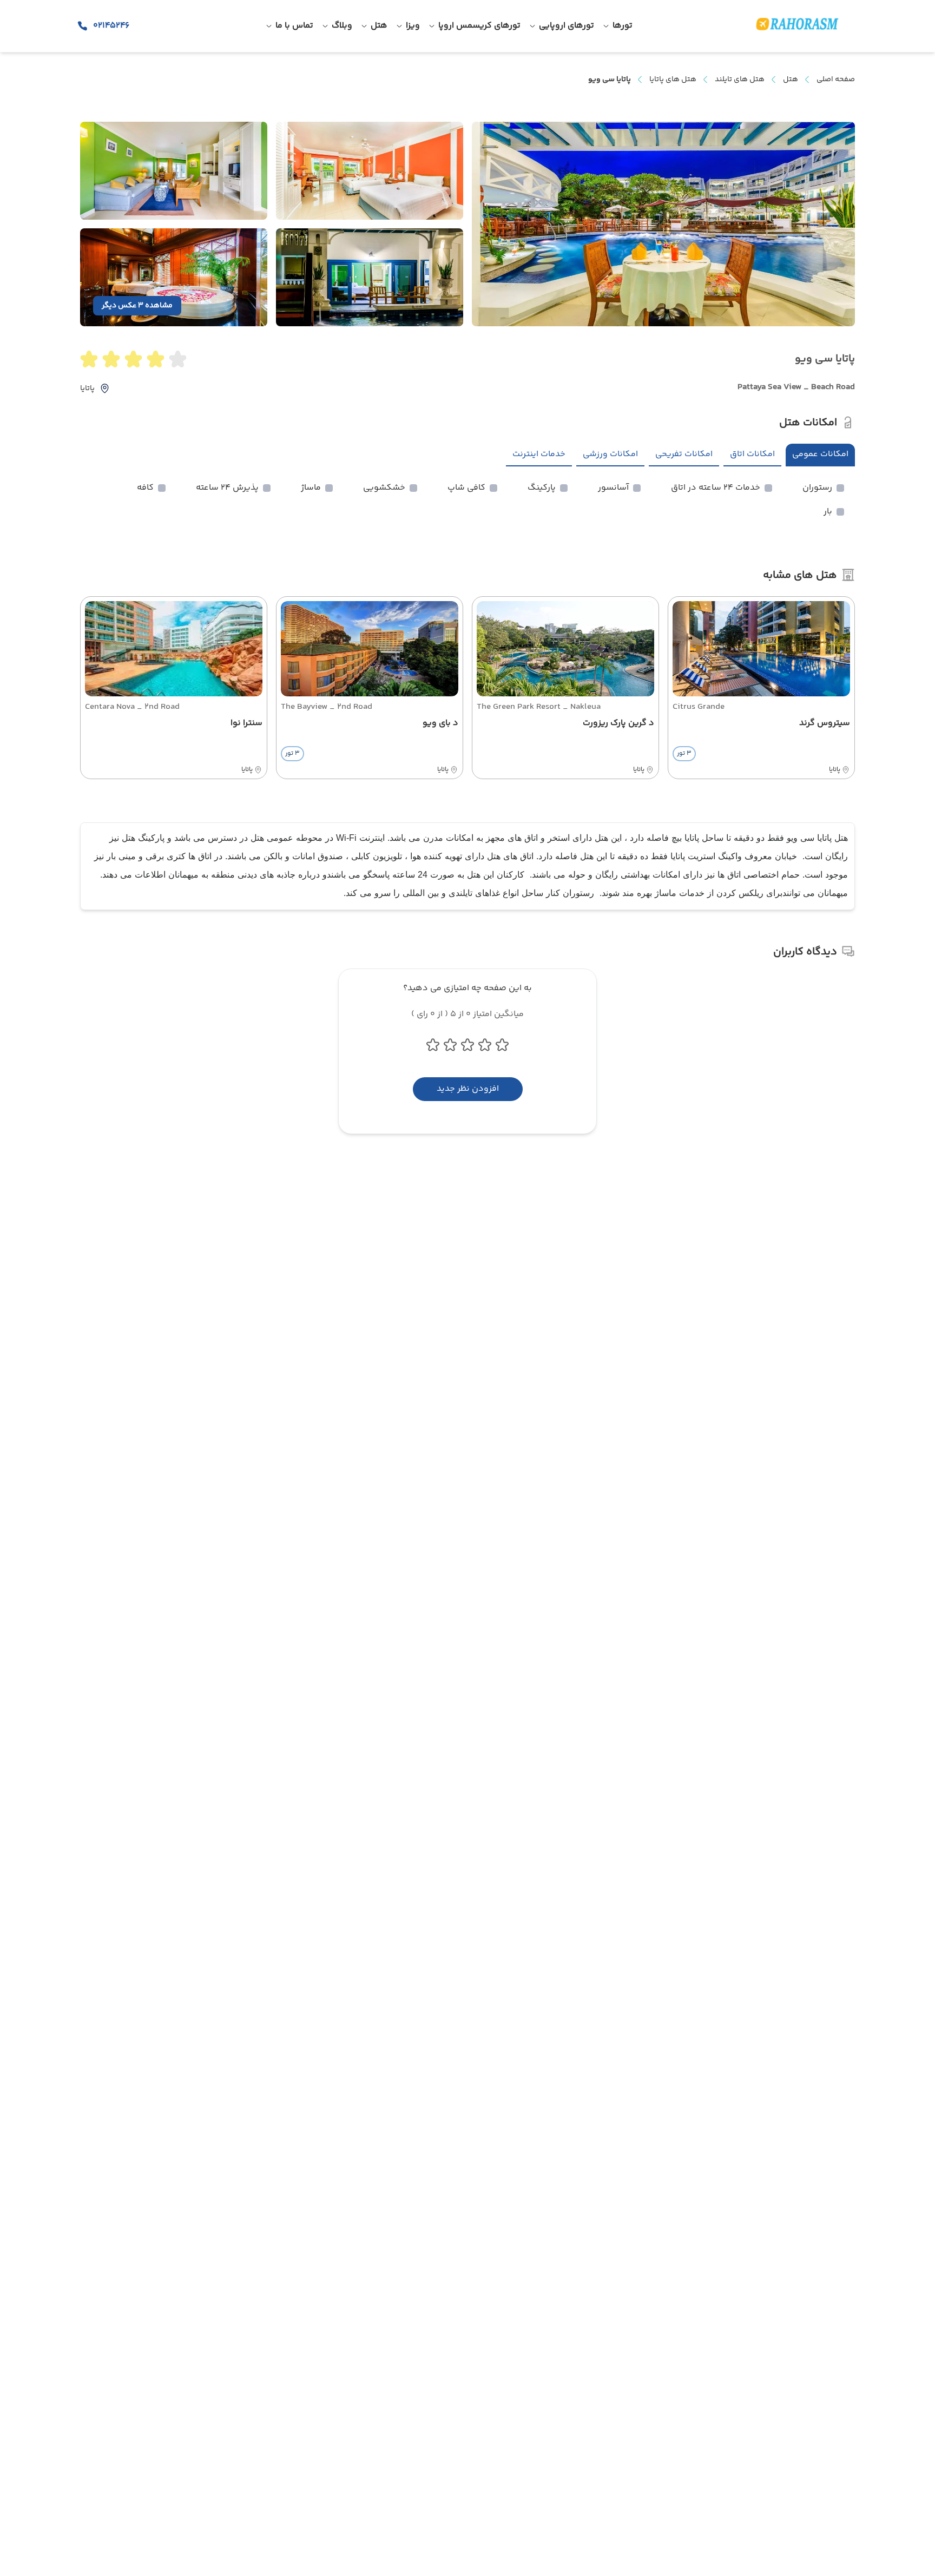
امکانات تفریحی (684, 454)
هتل (791, 80)
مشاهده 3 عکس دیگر (137, 306)
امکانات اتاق (752, 454)
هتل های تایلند (740, 80)
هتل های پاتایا (673, 80)
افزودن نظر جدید (468, 1089)
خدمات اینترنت (539, 454)
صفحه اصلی (836, 80)
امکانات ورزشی (610, 454)
